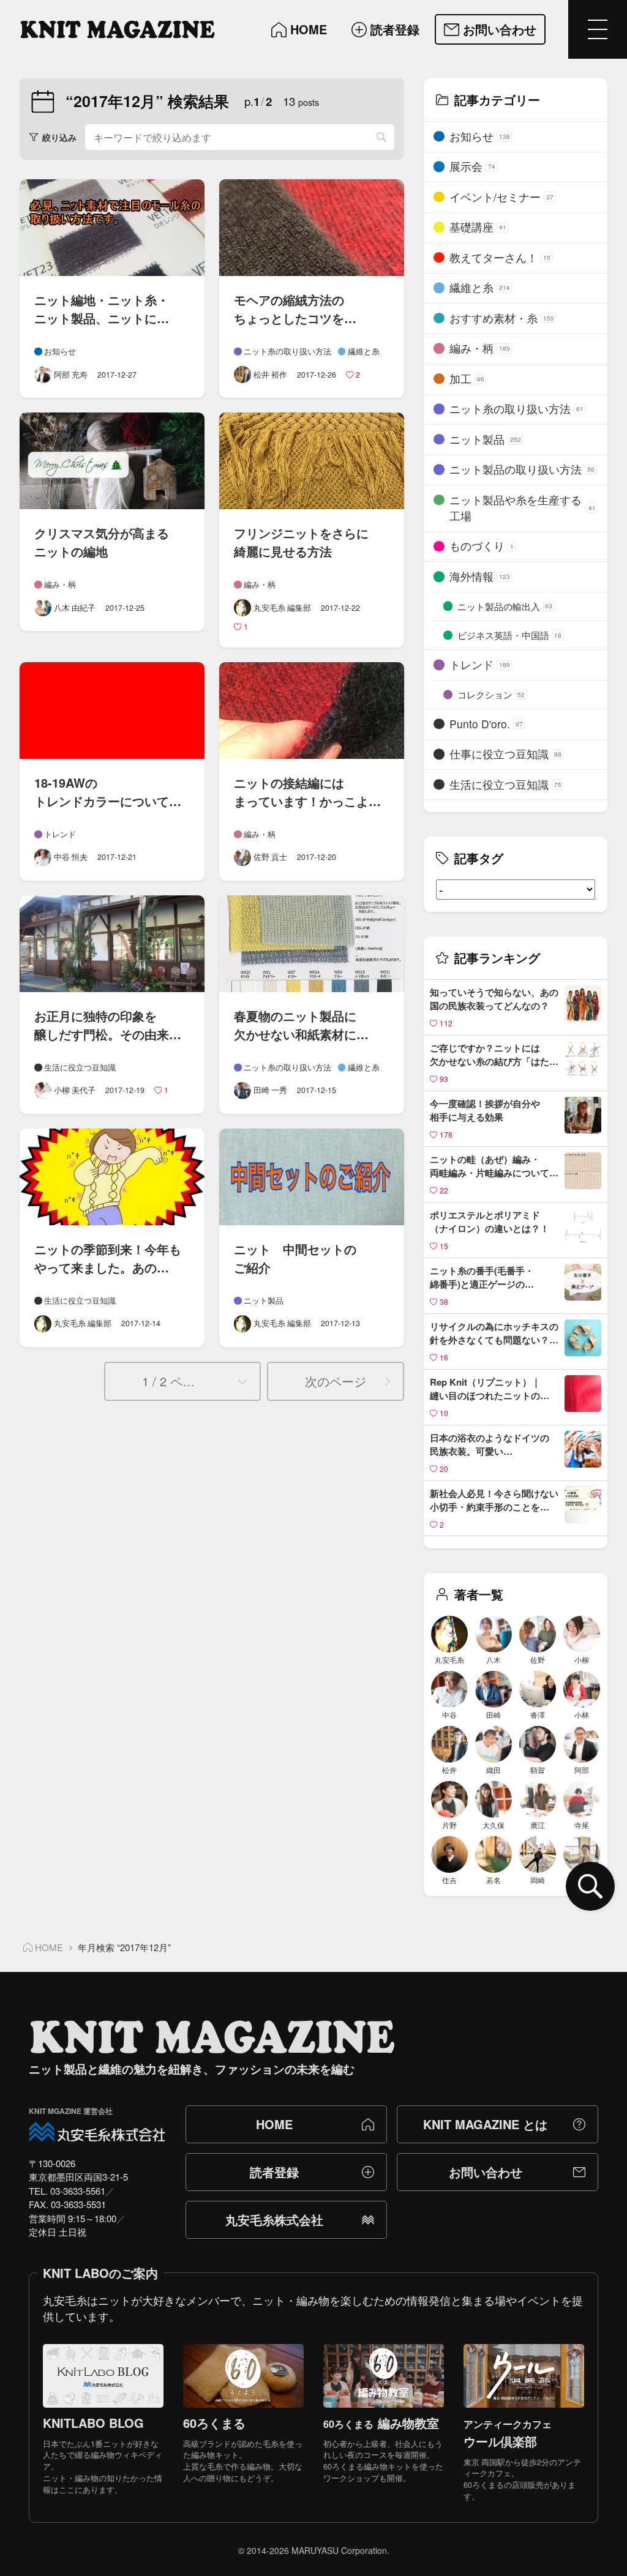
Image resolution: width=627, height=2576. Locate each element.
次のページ (336, 1381)
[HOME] (118, 29)
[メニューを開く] (598, 29)
